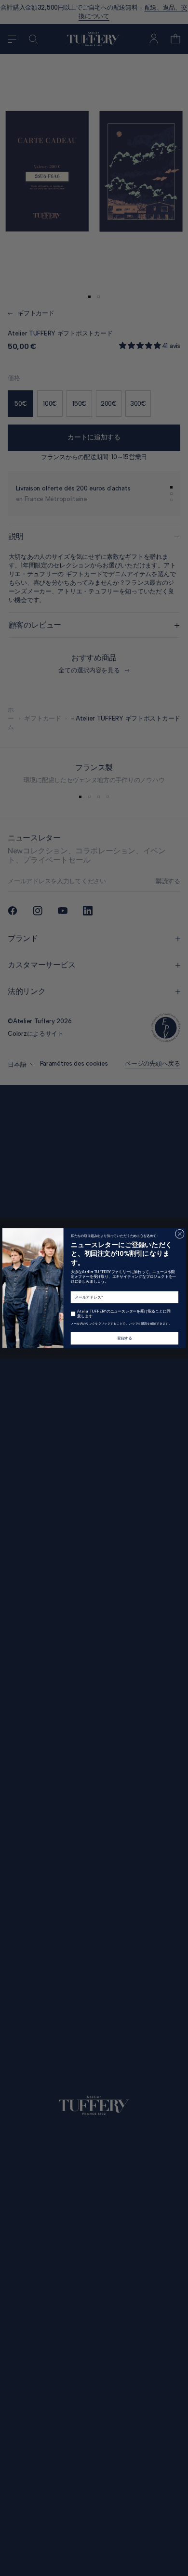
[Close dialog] (180, 1234)
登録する (125, 1338)
